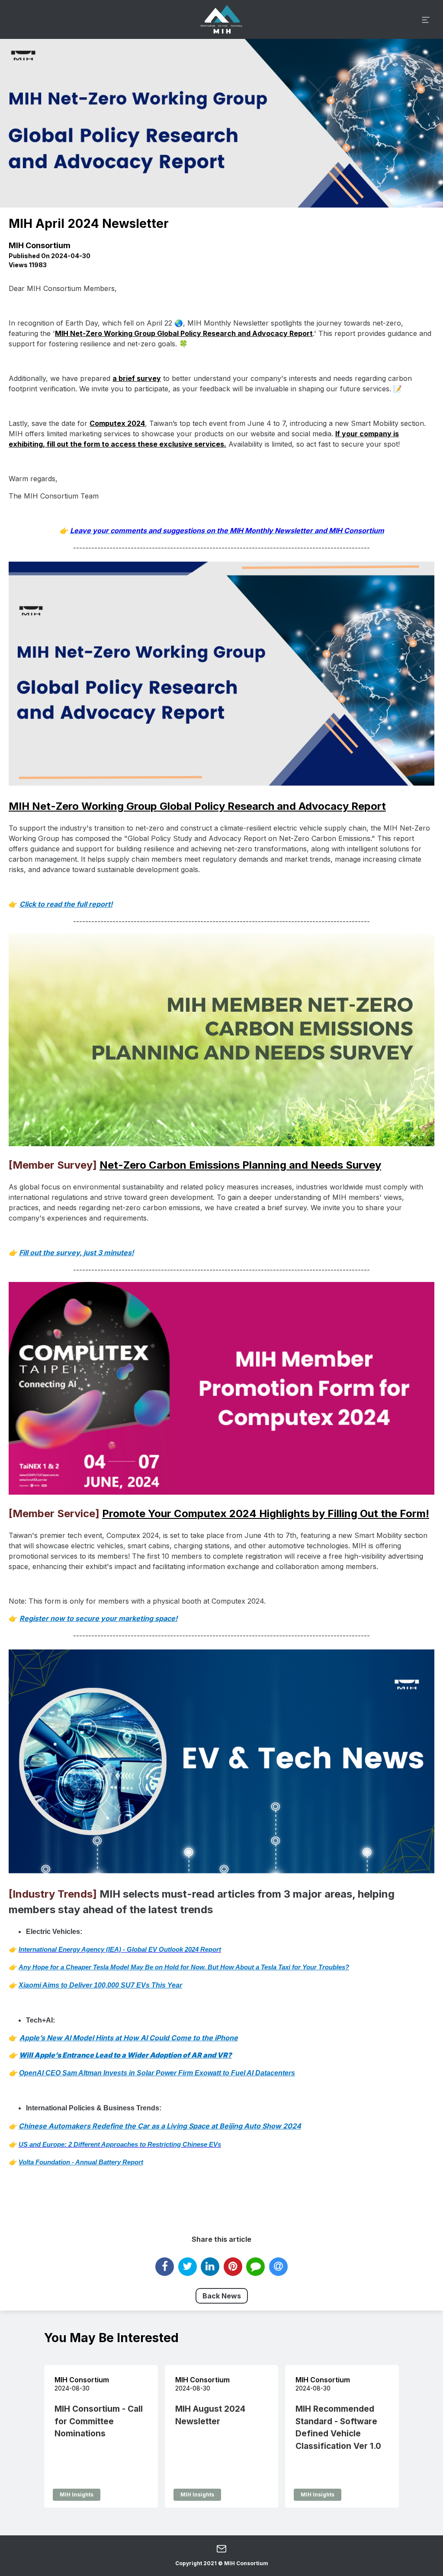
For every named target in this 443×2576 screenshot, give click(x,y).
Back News (222, 2296)
